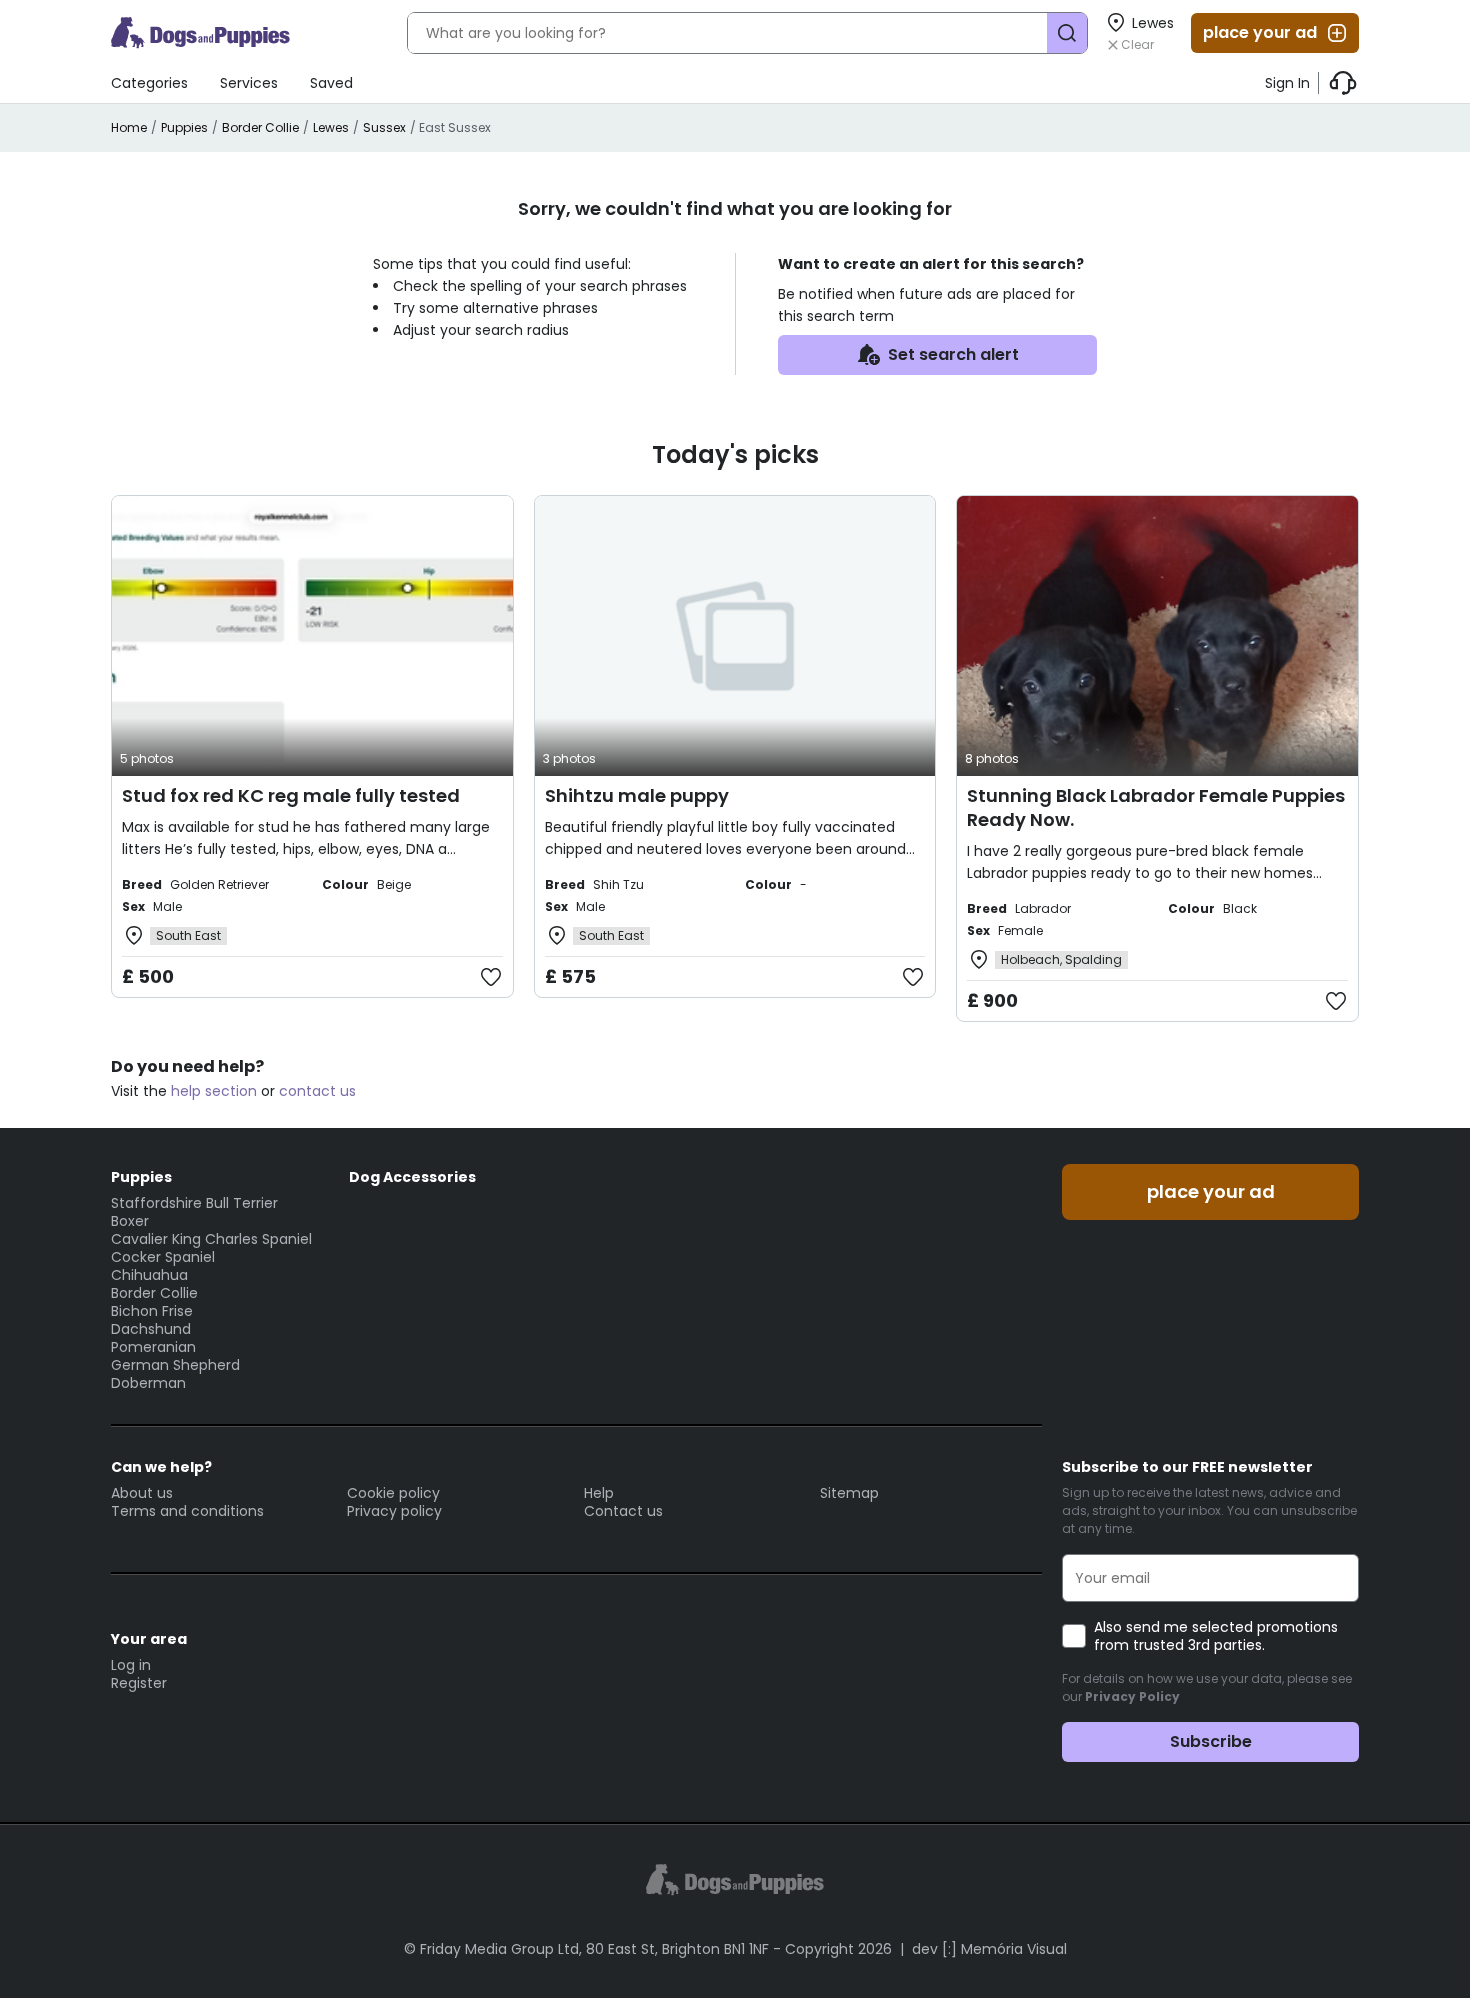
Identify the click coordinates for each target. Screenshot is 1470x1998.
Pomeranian (153, 1347)
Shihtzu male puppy (637, 795)
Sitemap (849, 1493)
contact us (317, 1091)
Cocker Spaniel (163, 1257)
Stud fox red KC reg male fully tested (291, 795)
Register (139, 1683)
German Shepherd (175, 1365)
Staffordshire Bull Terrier (194, 1203)
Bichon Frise (152, 1311)
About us (142, 1493)
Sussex (384, 127)
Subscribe (1211, 1741)
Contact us (623, 1511)
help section (214, 1091)
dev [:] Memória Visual (989, 1949)
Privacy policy (394, 1511)
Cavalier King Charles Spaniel (211, 1239)
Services (249, 83)
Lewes (331, 127)
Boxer (130, 1221)
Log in (131, 1665)
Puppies (184, 127)
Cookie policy (393, 1493)
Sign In (1287, 83)
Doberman (148, 1383)
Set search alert (953, 354)
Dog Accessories (412, 1177)
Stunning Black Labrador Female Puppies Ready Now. (1156, 807)
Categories (149, 83)
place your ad (1260, 32)
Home (129, 127)
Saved (331, 83)
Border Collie (260, 127)
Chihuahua (149, 1275)
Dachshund (151, 1329)
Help (599, 1493)
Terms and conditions (187, 1511)
